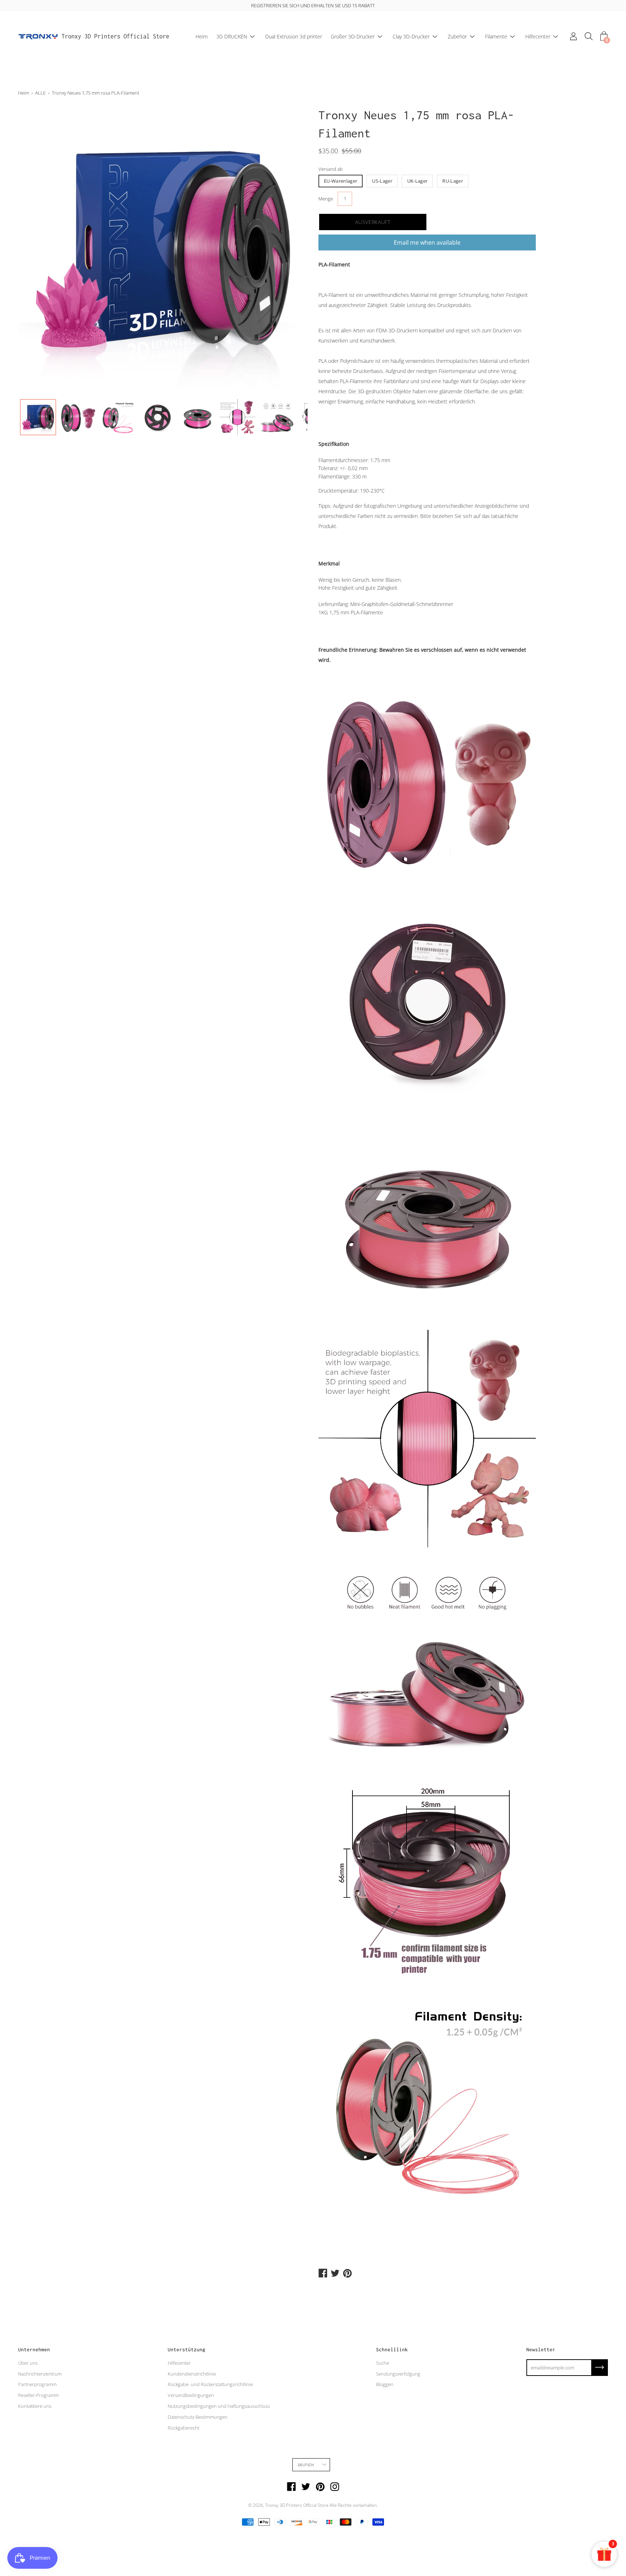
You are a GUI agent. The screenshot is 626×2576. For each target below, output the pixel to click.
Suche (383, 2363)
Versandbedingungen (191, 2395)
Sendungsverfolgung (398, 2374)
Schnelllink (392, 2349)
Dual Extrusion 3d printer (294, 36)
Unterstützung (187, 2349)
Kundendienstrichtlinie (192, 2374)
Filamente (496, 36)
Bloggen (385, 2384)
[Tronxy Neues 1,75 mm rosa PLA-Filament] (38, 417)
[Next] (289, 250)
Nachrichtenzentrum (40, 2374)
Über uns (28, 2363)
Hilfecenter (538, 36)
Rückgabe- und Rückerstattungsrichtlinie (210, 2384)
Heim (202, 36)
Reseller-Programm (38, 2395)
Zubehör (457, 36)
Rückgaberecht (183, 2428)
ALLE (40, 93)
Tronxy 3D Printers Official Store (115, 36)
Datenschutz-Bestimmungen (198, 2417)
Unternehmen (34, 2349)
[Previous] (36, 250)
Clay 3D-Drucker (411, 36)
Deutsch (306, 2465)
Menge (326, 199)
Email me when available (427, 242)
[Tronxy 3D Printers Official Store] (38, 37)
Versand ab (331, 169)
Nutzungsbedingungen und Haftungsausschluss (219, 2406)
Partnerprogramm (37, 2384)
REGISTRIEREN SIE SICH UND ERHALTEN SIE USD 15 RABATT (313, 5)
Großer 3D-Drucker (353, 36)
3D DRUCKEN (232, 36)
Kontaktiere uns (35, 2406)
